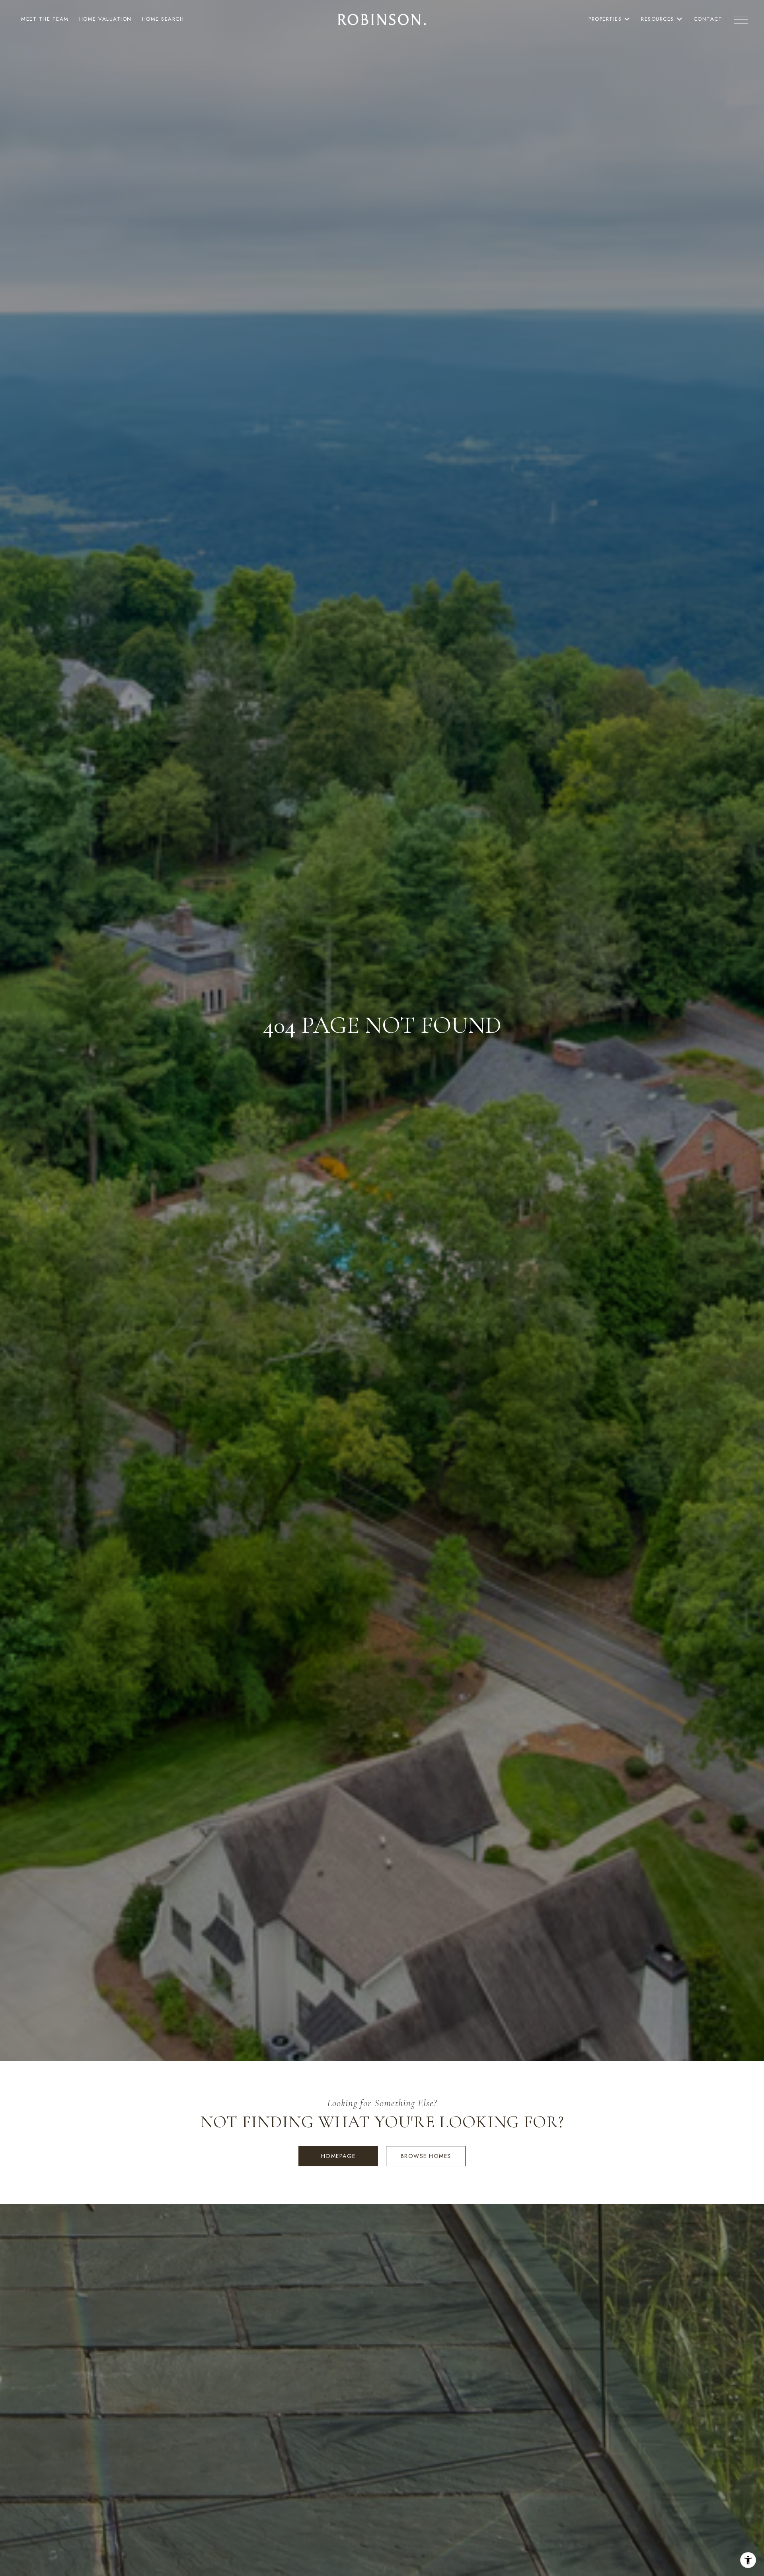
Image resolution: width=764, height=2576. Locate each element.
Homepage (338, 2156)
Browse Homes (426, 2156)
